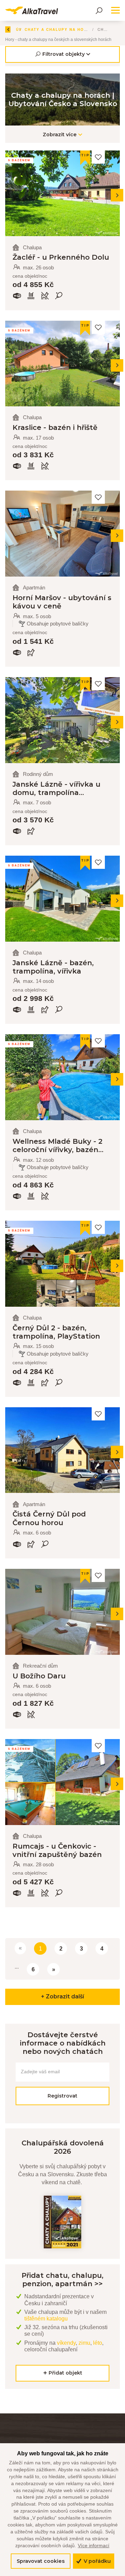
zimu (84, 2343)
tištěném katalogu (46, 2319)
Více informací (94, 2545)
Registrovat (62, 2096)
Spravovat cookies (41, 2561)
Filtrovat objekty (64, 54)
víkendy (66, 2343)
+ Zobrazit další (62, 1996)
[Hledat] (99, 10)
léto (98, 2343)
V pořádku (97, 2561)
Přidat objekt (65, 2373)
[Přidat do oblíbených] (98, 157)
